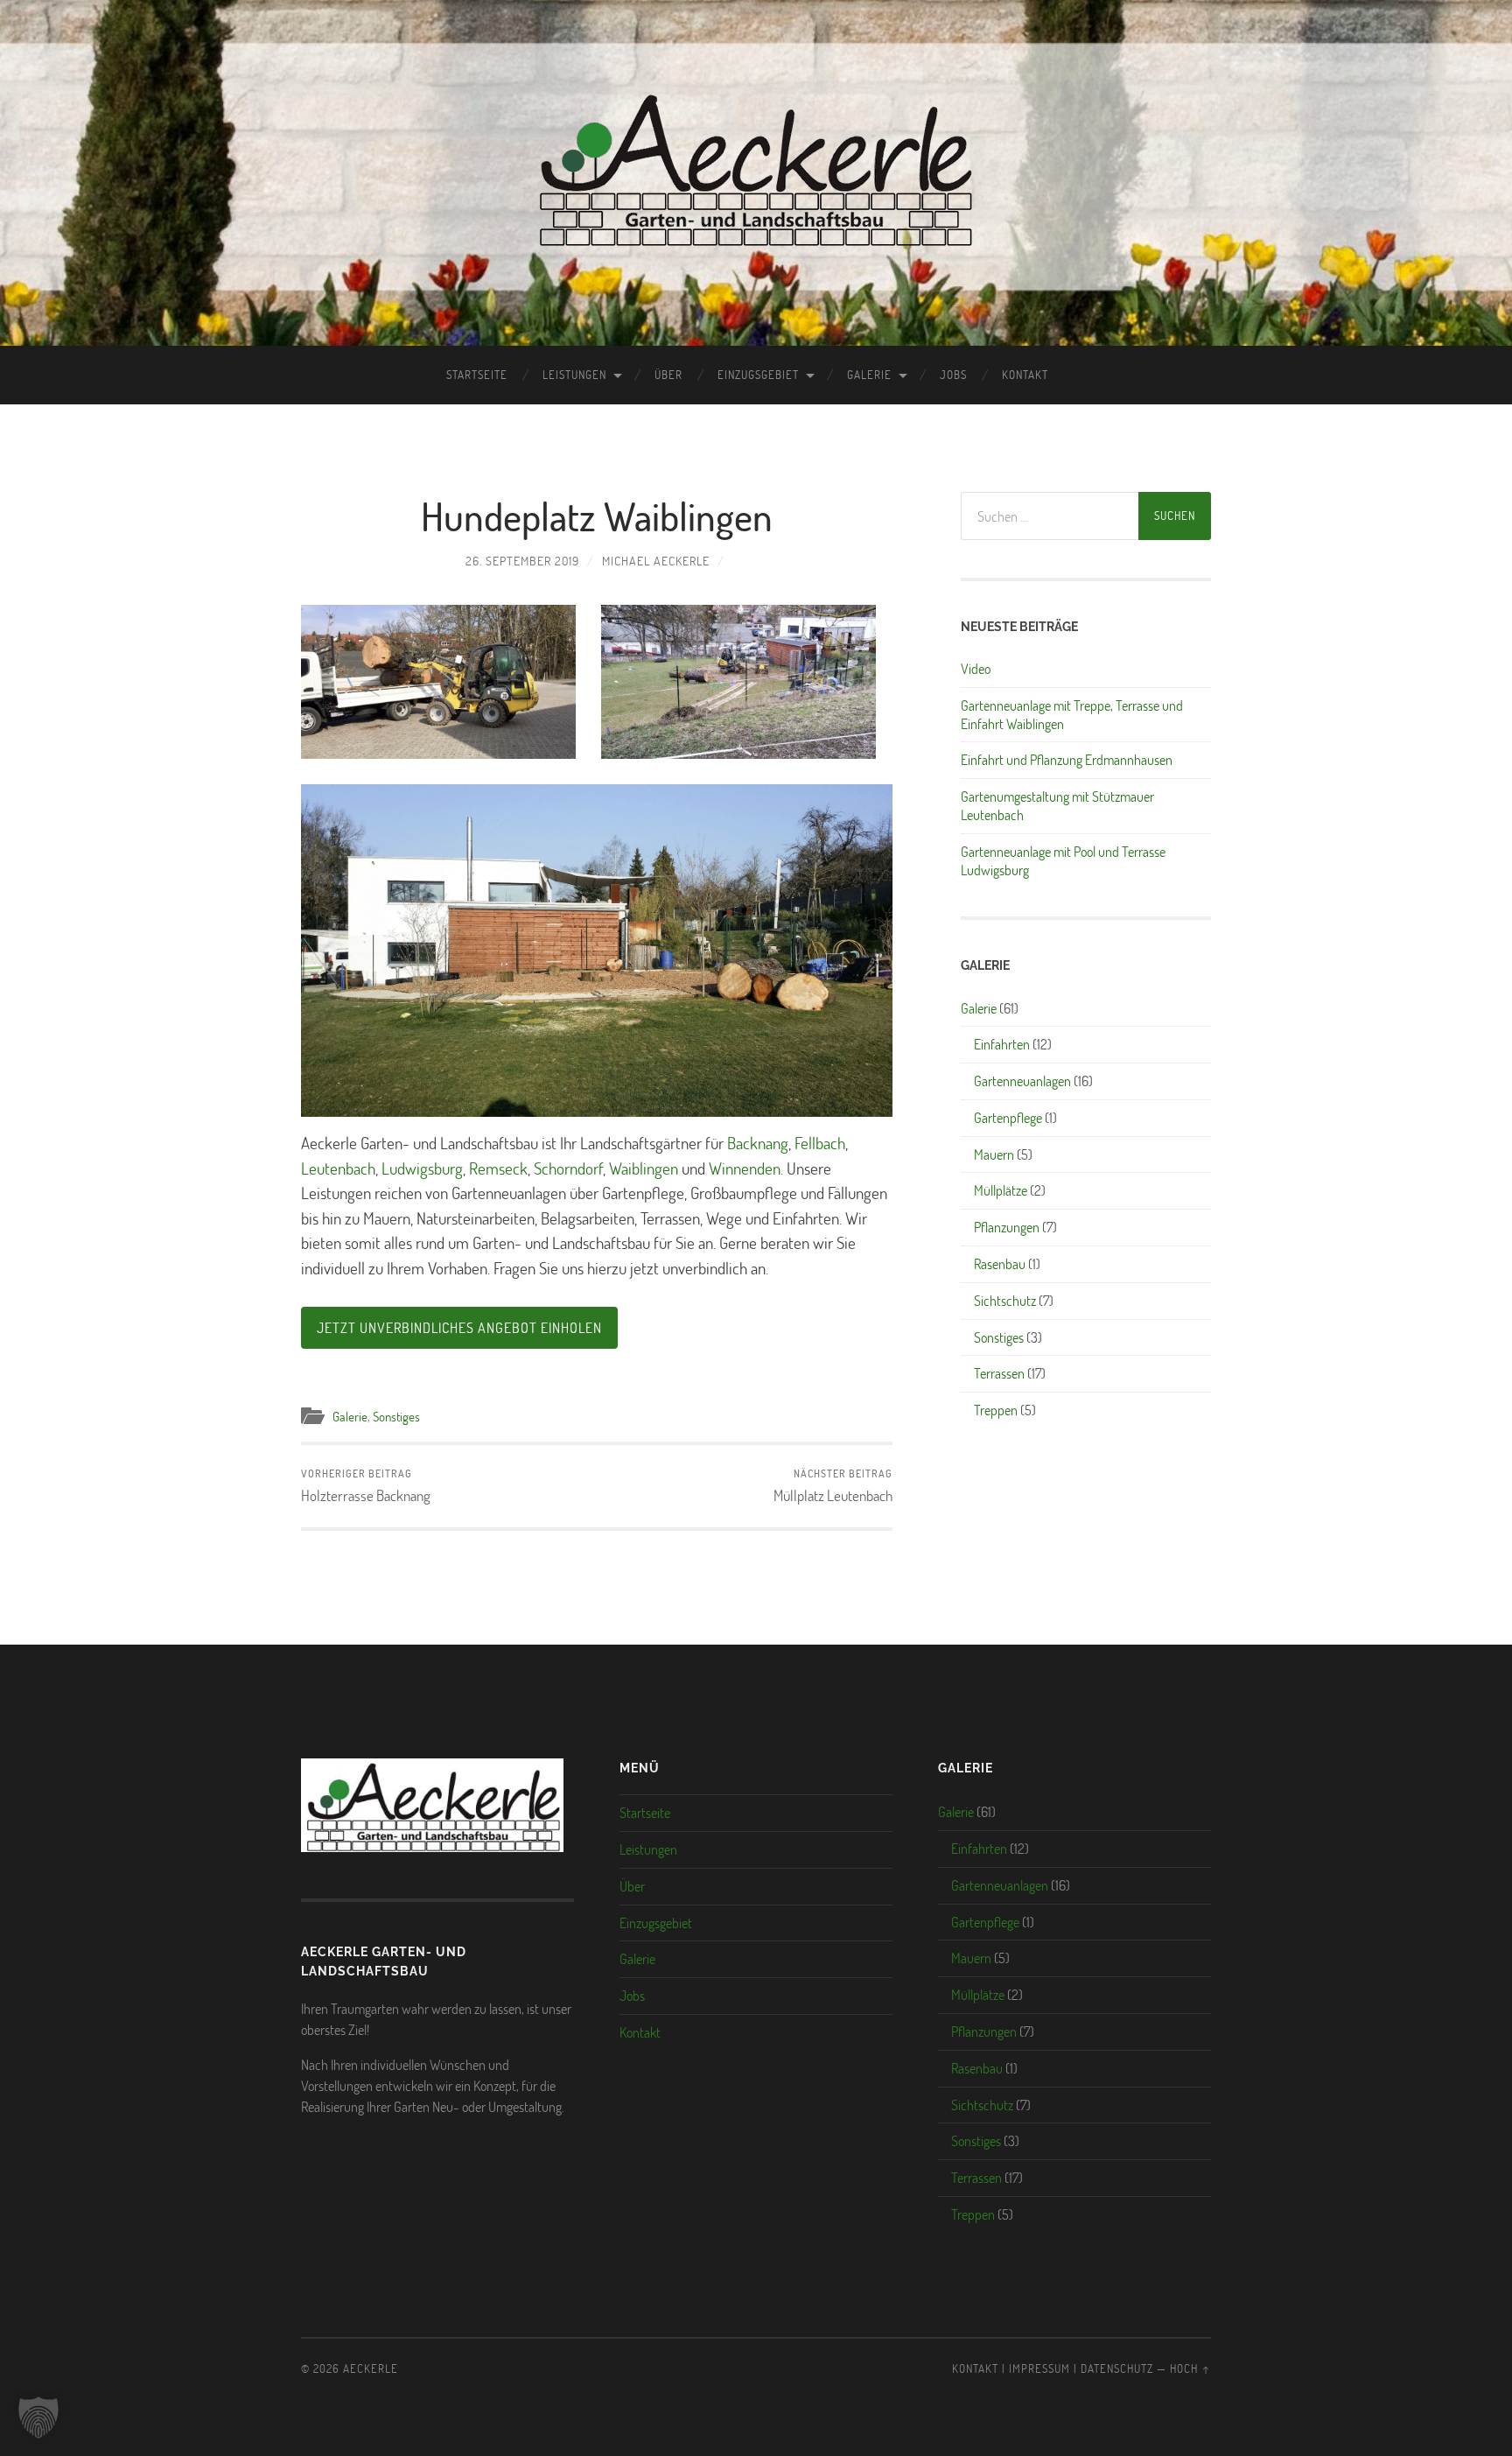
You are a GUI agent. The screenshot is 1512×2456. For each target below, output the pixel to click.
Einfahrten (1002, 1044)
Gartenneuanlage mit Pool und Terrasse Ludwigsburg (1063, 861)
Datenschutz (1117, 2368)
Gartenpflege (1008, 1117)
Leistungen (574, 375)
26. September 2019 (522, 561)
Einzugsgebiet (758, 375)
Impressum (1039, 2368)
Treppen (996, 1410)
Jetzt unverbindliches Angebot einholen (459, 1327)
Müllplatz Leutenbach (833, 1486)
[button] (38, 2417)
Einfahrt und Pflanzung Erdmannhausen (1067, 760)
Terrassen (999, 1373)
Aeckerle (371, 2368)
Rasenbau (1000, 1263)
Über (668, 375)
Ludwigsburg (422, 1168)
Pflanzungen (1007, 1227)
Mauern (994, 1154)
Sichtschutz (1005, 1300)
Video (976, 669)
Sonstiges (396, 1416)
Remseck (498, 1168)
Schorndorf (568, 1168)
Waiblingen (644, 1168)
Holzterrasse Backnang (366, 1486)
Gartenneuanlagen (1022, 1081)
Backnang (758, 1143)
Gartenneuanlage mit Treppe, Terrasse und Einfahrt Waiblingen (1072, 715)
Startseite (477, 375)
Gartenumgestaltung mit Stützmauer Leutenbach (1057, 806)
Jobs (953, 375)
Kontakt (1025, 375)
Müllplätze (1001, 1190)
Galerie (869, 375)
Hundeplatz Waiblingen (597, 516)
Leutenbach (338, 1168)
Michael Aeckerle (656, 561)
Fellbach (820, 1143)
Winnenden (745, 1168)
